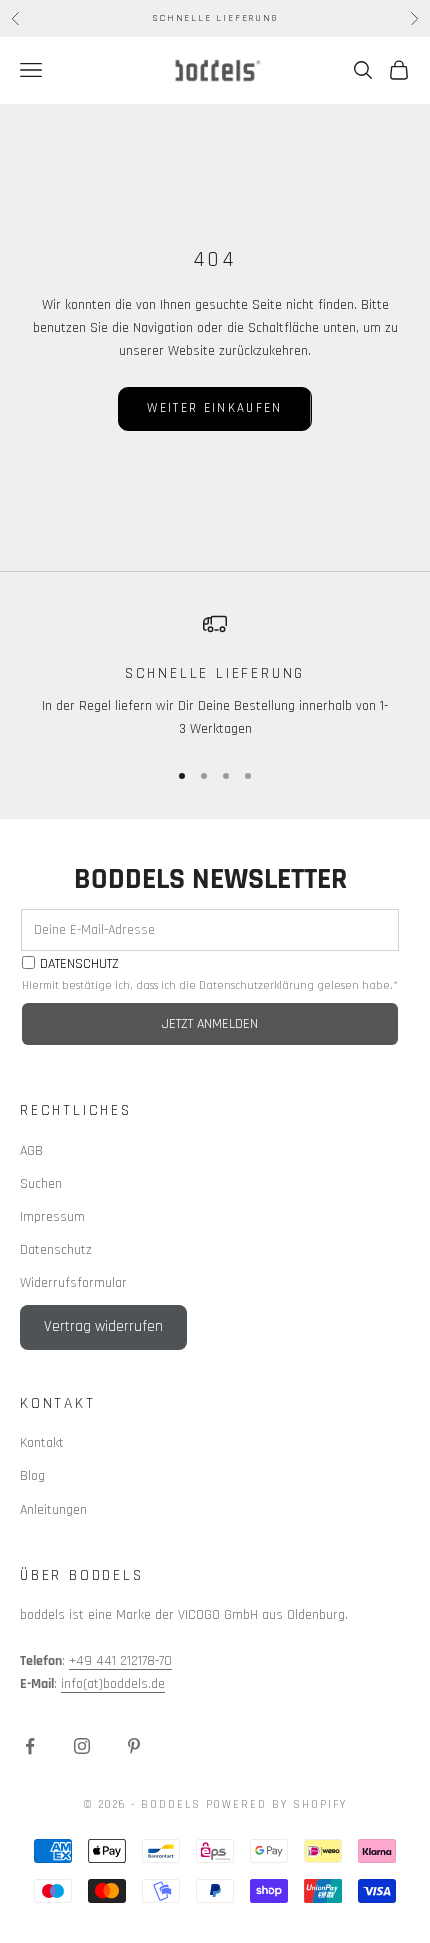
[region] (215, 676)
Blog (32, 1476)
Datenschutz (56, 1250)
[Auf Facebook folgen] (30, 1746)
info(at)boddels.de (113, 1684)
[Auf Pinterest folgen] (134, 1746)
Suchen (41, 1184)
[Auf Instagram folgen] (82, 1746)
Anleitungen (53, 1510)
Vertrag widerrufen (103, 1326)
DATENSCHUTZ (79, 964)
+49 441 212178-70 (120, 1661)
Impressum (52, 1217)
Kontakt (42, 1443)
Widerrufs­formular (73, 1283)
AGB (31, 1151)
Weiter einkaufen (214, 408)
